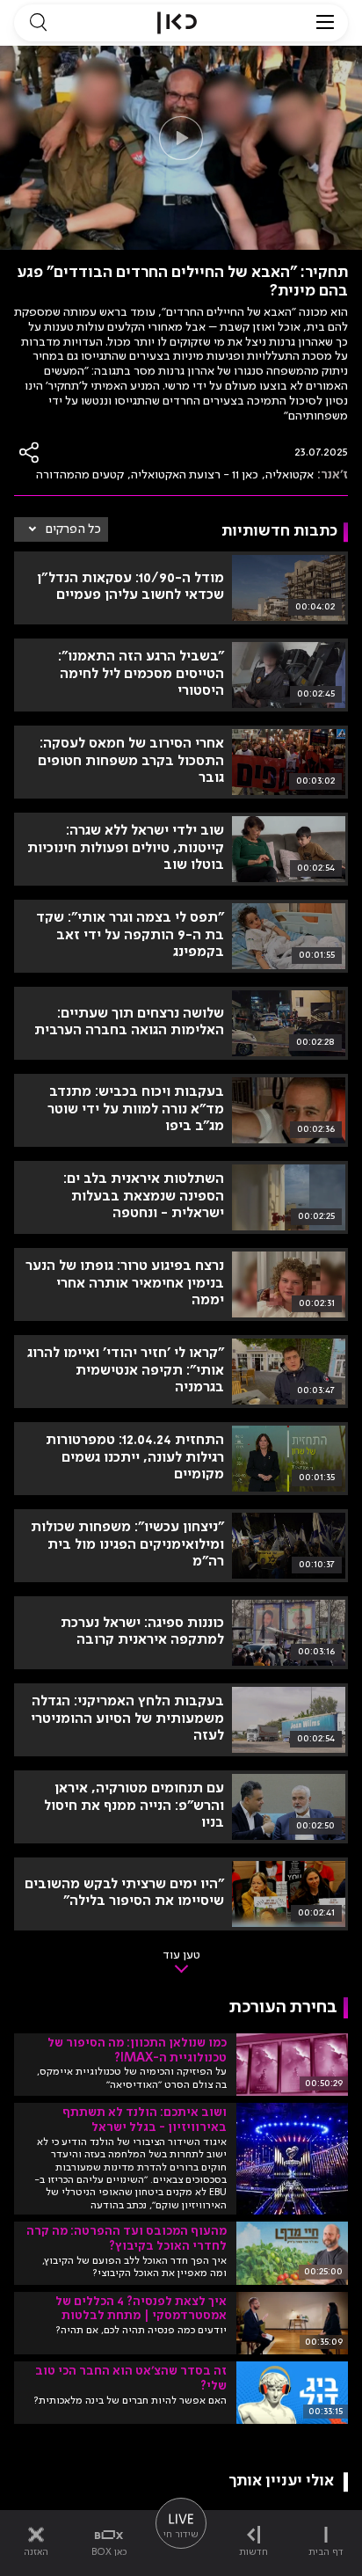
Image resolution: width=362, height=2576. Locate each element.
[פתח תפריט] (325, 23)
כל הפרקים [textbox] (73, 529)
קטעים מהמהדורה (80, 475)
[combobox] (61, 529)
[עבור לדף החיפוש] (38, 23)
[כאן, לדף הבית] (177, 23)
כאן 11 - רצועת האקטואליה (195, 475)
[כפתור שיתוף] (30, 452)
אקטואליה (290, 475)
